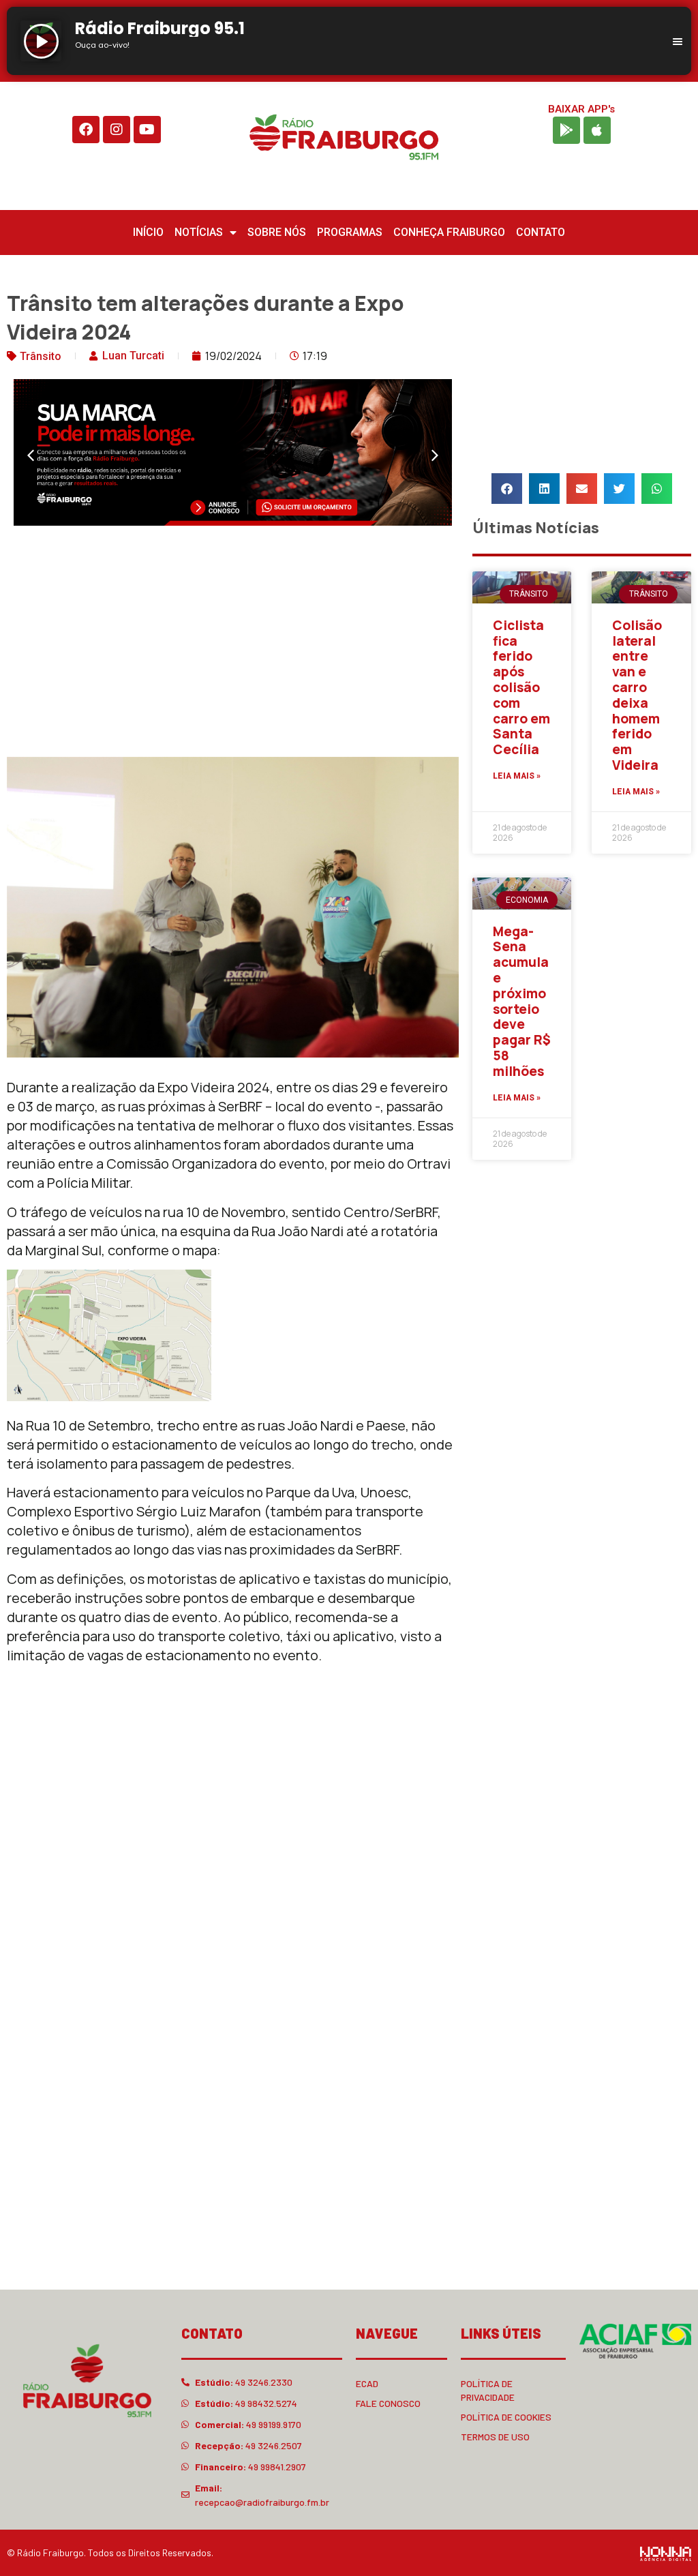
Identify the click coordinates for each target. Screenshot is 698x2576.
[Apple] (597, 130)
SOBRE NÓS (277, 232)
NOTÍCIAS (199, 232)
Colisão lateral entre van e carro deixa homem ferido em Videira (637, 695)
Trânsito (41, 356)
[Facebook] (86, 130)
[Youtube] (147, 130)
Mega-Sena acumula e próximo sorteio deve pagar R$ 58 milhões (522, 1001)
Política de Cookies (506, 2417)
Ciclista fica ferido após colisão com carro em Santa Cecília (521, 687)
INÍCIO (148, 232)
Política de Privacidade (488, 2390)
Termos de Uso (495, 2437)
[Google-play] (566, 130)
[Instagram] (117, 130)
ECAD (367, 2383)
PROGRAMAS (350, 232)
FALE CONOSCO (388, 2403)
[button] (31, 455)
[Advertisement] (233, 644)
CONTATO (541, 232)
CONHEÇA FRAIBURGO (449, 232)
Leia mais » (517, 776)
